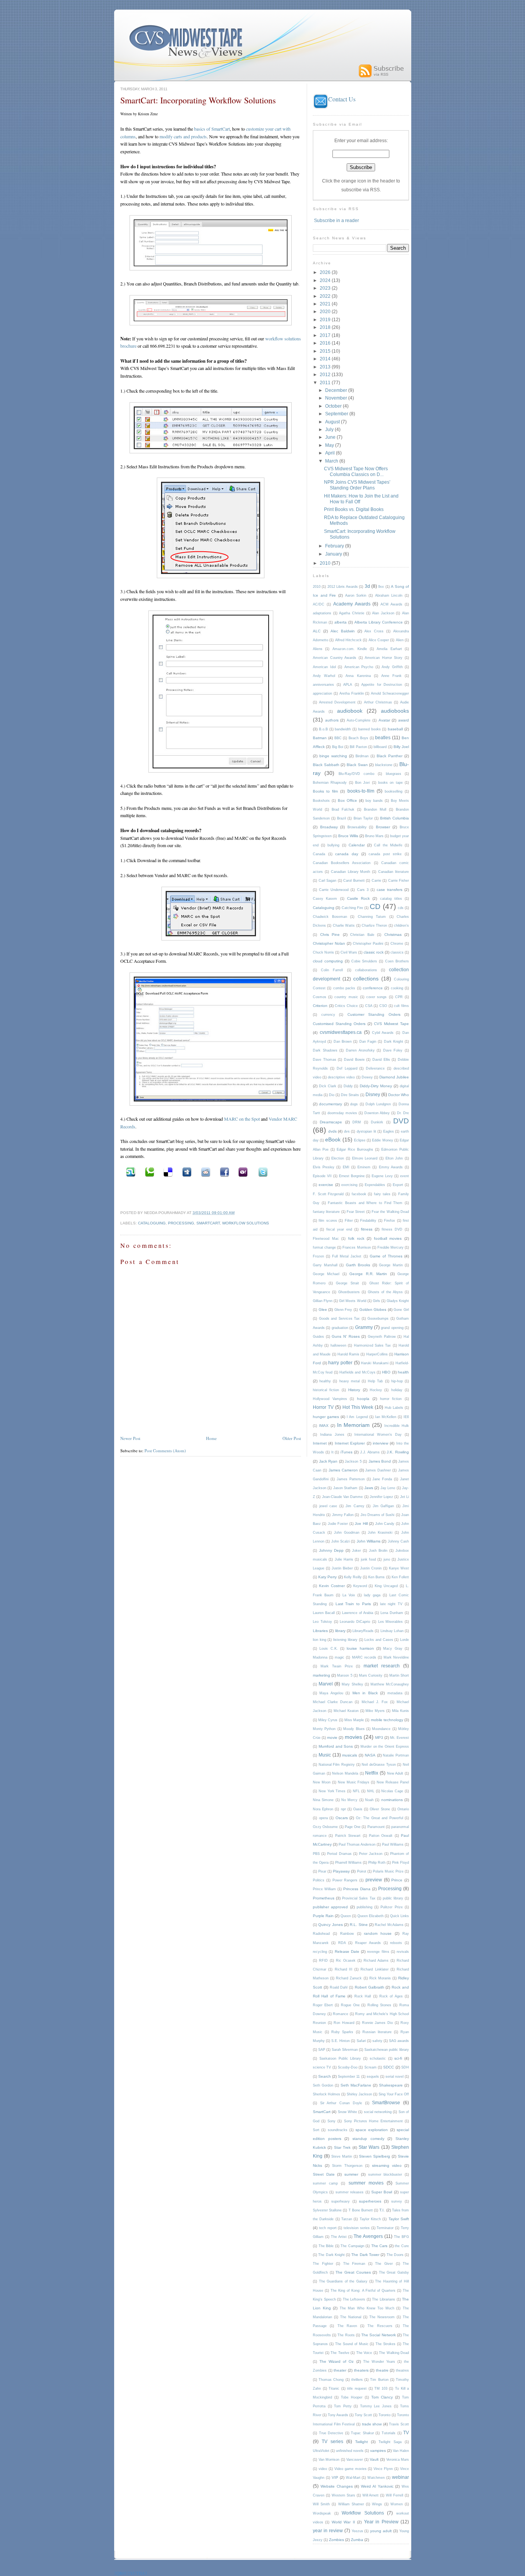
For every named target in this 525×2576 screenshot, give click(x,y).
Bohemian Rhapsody (330, 783)
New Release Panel (393, 1782)
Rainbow (347, 1934)
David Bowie (354, 1060)
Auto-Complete (359, 720)
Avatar (384, 720)
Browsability (357, 827)
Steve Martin (342, 2156)
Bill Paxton (358, 747)
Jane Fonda (382, 1479)
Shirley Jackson (359, 2094)
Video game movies (351, 2469)
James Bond (380, 1461)
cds (401, 908)
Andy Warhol (324, 676)
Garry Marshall (325, 1265)
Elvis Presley (324, 1167)
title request (357, 2389)
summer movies (366, 2183)
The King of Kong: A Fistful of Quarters (363, 2291)
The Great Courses (353, 2272)
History (354, 1390)
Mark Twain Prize (337, 1666)
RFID (323, 1961)
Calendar (357, 845)
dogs (354, 1104)
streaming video (387, 2165)
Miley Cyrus (328, 1720)
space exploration (372, 2130)
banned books (370, 729)
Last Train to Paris (353, 1604)
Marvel (326, 1684)
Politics (319, 1880)
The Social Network (378, 2335)
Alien (400, 640)
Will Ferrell (395, 2495)
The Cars (380, 2246)
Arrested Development (337, 702)
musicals (350, 1755)
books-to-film (361, 791)
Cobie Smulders (364, 961)
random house (378, 1933)
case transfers (390, 890)
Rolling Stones (379, 2005)
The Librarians (384, 2299)
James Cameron (343, 1470)
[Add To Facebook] (223, 1172)
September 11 (349, 2077)
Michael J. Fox (375, 1702)
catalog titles (391, 899)
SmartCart (208, 1223)
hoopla (363, 1399)
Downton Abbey (377, 1113)
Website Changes (337, 2486)
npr (343, 1809)
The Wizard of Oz (336, 2361)
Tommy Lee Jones (376, 2406)
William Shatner (351, 2504)
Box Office (347, 800)
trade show (372, 2424)
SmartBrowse (386, 2102)
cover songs (376, 997)
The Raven (347, 2326)
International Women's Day (378, 1435)
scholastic (378, 2058)
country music (346, 997)
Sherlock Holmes (326, 2094)
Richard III (344, 1969)
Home (211, 1438)
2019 (326, 319)
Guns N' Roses (346, 1336)
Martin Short (399, 1675)
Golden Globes (373, 1310)
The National (351, 2317)
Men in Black (365, 1693)
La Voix (349, 1595)
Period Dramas (339, 1854)
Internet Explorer (350, 1443)
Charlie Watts (344, 926)
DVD (401, 1121)
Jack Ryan (328, 1461)
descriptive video (341, 1077)
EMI (346, 1167)
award (404, 720)
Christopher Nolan (329, 943)
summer (351, 2174)
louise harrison (360, 1648)
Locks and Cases (379, 1640)
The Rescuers (380, 2326)
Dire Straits (350, 1095)
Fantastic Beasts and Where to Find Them (365, 1203)
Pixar (322, 1871)
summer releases (350, 2192)
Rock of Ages (391, 1996)
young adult (381, 2531)
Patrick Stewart (348, 1836)
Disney (373, 1094)
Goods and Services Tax (340, 1319)
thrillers (357, 2380)
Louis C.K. (328, 1649)
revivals (403, 1952)
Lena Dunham (392, 1613)
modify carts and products (183, 136)
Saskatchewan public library (387, 2050)
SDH (405, 2067)
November (337, 398)
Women (397, 2504)
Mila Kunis (400, 1711)
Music (325, 1755)
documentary (331, 1104)
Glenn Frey (343, 1310)
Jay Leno (388, 1488)
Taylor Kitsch (370, 2219)
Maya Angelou (331, 1693)
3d (367, 586)
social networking (378, 2112)
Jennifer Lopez (381, 1497)
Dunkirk (377, 1122)
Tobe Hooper (352, 2397)
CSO (383, 1006)
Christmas (393, 935)
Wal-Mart (353, 2478)
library (340, 1631)
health (403, 1372)
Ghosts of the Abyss (385, 1292)
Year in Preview (381, 2522)
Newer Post (130, 1438)
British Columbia (395, 818)
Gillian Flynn (323, 1301)
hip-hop (397, 1381)
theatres (402, 2370)
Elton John (394, 1158)
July (330, 429)
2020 (326, 311)
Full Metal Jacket (347, 1256)
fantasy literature (326, 1212)
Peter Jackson (371, 1854)
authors (332, 720)
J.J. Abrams (370, 1452)
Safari (361, 2041)
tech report (328, 2228)
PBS (316, 1854)
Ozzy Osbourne (325, 1827)
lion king (320, 1640)
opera (323, 1818)
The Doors (395, 2255)
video (323, 2469)
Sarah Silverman (345, 2050)
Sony (331, 2121)
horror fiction (391, 1399)
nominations (392, 1800)
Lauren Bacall (324, 1613)
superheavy (341, 2201)
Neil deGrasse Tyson (379, 1765)
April (331, 453)
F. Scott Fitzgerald (328, 1194)
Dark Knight (394, 1042)
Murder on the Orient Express (385, 1747)
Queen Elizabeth (370, 1916)
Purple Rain (323, 1916)
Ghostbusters (349, 1292)
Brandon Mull (375, 809)
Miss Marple (354, 1720)
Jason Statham (345, 1488)
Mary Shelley (352, 1684)
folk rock (356, 1238)
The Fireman (354, 2264)
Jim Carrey (355, 1506)
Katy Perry (327, 1577)
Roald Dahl (339, 1987)
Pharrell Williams (348, 1863)
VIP (335, 2477)
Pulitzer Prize (391, 1907)
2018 (326, 327)
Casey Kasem (325, 899)
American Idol (324, 667)
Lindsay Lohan (392, 1631)
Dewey (367, 1077)
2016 (326, 343)
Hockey (376, 1390)
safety (377, 2041)
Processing (181, 1223)
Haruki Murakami (375, 1363)
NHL (371, 1791)
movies (353, 1737)
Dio (332, 1095)
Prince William (324, 1889)
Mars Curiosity (371, 1675)
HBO (386, 1372)
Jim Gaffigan (384, 1506)
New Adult (395, 1773)
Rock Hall (363, 1996)
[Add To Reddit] (205, 1172)
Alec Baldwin (343, 631)
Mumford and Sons (336, 1746)
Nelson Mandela (345, 1773)
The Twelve (340, 2353)
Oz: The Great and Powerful (380, 1818)
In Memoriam (354, 1425)
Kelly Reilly (353, 1577)
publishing (365, 1907)
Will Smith (321, 2504)
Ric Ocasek (346, 1961)
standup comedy (368, 2139)
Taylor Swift (399, 2219)
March (332, 461)
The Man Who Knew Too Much (367, 2308)
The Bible (326, 2246)
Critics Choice (346, 1006)
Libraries (320, 1631)
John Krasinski (380, 1533)
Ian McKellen (386, 1417)
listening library (345, 1640)
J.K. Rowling (398, 1452)
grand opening (392, 1328)
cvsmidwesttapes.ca (341, 1032)
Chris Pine (330, 935)
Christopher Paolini (368, 944)
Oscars (342, 1818)
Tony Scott (363, 2415)
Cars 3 (363, 890)
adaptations (322, 613)
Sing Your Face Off (394, 2094)
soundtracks (338, 2130)
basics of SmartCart (212, 129)
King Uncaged (386, 1586)
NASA (370, 1755)
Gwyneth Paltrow (382, 1337)
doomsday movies (342, 1113)
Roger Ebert (323, 2005)
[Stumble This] (130, 1172)
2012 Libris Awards (343, 587)
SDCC (389, 2067)
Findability (368, 1221)
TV (406, 2433)
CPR (399, 997)
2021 (326, 304)
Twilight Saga (390, 2442)
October (334, 406)
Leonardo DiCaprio (355, 1622)
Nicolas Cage (392, 1791)
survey (397, 2201)
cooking (397, 988)
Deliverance (375, 1068)
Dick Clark (328, 1086)
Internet (320, 1443)
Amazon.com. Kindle (350, 649)
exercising (349, 1185)
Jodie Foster (338, 1524)
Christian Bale (362, 935)
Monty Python (324, 1729)
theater (340, 2370)
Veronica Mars (398, 2460)
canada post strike (385, 854)
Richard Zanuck (349, 1978)
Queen (346, 1916)
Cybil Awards (383, 1033)
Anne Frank (391, 676)
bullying (333, 845)
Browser (383, 827)
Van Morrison (329, 2460)
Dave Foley (393, 1050)
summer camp (325, 2183)
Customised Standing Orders (339, 1024)
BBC (338, 738)
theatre (382, 2370)
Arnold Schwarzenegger (390, 693)
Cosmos (320, 997)
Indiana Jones (332, 1435)
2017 (326, 335)
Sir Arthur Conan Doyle (341, 2103)
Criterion (320, 1006)
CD (375, 906)
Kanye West (399, 1568)
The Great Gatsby (394, 2272)
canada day (347, 854)
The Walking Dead (394, 2353)
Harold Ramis (348, 1354)
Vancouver (355, 2460)
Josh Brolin (378, 1551)
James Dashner (378, 1470)
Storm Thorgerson (347, 2166)
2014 (326, 359)
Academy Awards (352, 604)
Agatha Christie (352, 613)
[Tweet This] (262, 1172)
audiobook (350, 711)
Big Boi (338, 747)
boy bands (374, 801)
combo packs (344, 988)
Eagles (389, 1131)
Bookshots (321, 801)
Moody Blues (354, 1729)
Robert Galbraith (370, 1987)
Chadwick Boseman (330, 917)
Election (338, 1158)
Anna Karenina (358, 676)
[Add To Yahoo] (242, 1172)
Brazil (341, 818)
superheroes (370, 2201)
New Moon (322, 1782)
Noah (369, 1800)
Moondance (381, 1729)
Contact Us (342, 99)
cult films (401, 1006)
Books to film (325, 791)
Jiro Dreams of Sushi (378, 1515)
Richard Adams (376, 1961)
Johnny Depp (331, 1550)
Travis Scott (399, 2424)
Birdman (362, 756)
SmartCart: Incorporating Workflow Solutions (198, 100)
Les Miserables (391, 1622)
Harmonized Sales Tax (373, 1345)
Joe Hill (361, 1524)
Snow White (347, 2112)
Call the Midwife (388, 845)
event (405, 1176)
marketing (321, 1675)
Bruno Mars (374, 836)
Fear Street (356, 1212)
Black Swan (357, 765)
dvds (332, 1131)
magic (340, 1657)
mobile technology (387, 1720)
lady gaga (372, 1595)
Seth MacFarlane (356, 2085)
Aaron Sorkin (356, 595)
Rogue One (350, 2005)
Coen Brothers (397, 961)
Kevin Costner (332, 1586)
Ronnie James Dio (377, 2023)
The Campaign (352, 2246)
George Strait (347, 1283)
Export (398, 1185)
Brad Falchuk (343, 809)
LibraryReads (363, 1631)
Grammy (364, 1327)
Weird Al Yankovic (377, 2486)
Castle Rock (358, 898)
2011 (326, 382)
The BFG (401, 2237)
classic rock (374, 952)
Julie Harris (344, 1559)
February (335, 546)
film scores (328, 1221)
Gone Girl (401, 1310)
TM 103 (381, 2389)
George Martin (391, 1265)
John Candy (385, 1524)
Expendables (375, 1185)
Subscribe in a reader (336, 220)
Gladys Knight (398, 1301)
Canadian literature (394, 872)
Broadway (329, 827)
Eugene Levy (382, 1176)
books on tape (390, 783)
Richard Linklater (374, 1969)
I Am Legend (357, 1417)
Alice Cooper (379, 640)
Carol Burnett (354, 881)
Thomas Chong (331, 2380)
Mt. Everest (400, 1738)
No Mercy (349, 1800)
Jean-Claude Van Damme (343, 1497)
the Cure (402, 2246)
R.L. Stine (359, 1925)
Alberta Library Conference (379, 622)
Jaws (369, 1488)
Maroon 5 (345, 1675)
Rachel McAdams (389, 1925)
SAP (322, 2050)
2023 (326, 288)
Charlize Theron (374, 926)
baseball (395, 729)
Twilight (361, 2442)
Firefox (390, 1221)
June (331, 437)
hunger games (326, 1417)
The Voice (364, 2353)
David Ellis (381, 1060)
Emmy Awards (391, 1167)
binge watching (333, 756)
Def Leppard (347, 1068)
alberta (341, 622)
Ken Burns (376, 1577)
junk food (368, 1559)
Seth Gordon (323, 2085)
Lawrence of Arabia (358, 1613)
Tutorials (389, 2433)
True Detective (331, 2433)
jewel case (328, 1506)
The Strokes (385, 2344)
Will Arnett (371, 2495)
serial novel (395, 2077)
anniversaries (323, 685)
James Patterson (351, 1479)
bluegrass (394, 774)
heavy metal (350, 1381)
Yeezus (357, 2531)
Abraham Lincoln (389, 595)
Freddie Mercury (390, 1247)
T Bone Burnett (361, 2210)
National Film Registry (337, 1765)
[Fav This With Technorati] (149, 1172)
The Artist (339, 2237)
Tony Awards (338, 2415)
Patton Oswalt (381, 1836)
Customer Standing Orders (374, 1014)
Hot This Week (358, 1407)
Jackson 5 (353, 1461)
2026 (326, 272)
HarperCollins (377, 1354)
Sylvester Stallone (327, 2210)
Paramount (376, 1827)
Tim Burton (379, 2380)
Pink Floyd (400, 1863)
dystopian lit (366, 1131)
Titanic (334, 2389)
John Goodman (347, 1533)
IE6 (406, 1417)
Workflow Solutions (246, 1223)
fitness (367, 1229)
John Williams (369, 1541)
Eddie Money (382, 1140)
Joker (356, 1551)
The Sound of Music (352, 2344)
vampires (378, 2451)
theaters (361, 2370)
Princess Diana (357, 1889)
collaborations (366, 970)
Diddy (348, 1086)
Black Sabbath (326, 765)
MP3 (379, 1738)
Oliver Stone (380, 1809)
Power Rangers (345, 1880)
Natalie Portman (396, 1755)
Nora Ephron (323, 1809)
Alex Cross (374, 631)
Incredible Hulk (397, 1426)
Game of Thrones (386, 1256)
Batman (320, 738)
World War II (343, 2522)
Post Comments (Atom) (165, 1451)
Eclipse (360, 1140)
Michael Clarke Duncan (333, 1702)
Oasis (358, 1809)
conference (373, 988)
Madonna (320, 1657)
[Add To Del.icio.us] (167, 1172)
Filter (349, 1221)
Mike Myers (375, 1711)
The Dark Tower (365, 2255)
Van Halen (401, 2451)
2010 (326, 563)
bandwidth (343, 729)
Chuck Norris (323, 952)
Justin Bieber (342, 1568)
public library (393, 1898)
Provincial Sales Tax (359, 1898)
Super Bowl (382, 2192)
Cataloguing (152, 1223)
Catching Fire (352, 908)
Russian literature (377, 2032)
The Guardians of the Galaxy (343, 2281)
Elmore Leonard (365, 1158)
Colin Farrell (332, 970)
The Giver (384, 2264)
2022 (326, 296)
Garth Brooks (358, 1265)
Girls (376, 1301)
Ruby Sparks (342, 2032)
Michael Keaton (346, 1711)
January (334, 554)
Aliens (318, 649)
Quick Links (400, 1916)
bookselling (394, 791)
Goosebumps (378, 1319)
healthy (325, 1381)
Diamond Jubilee (394, 1077)
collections (366, 979)
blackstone (384, 765)
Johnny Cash (398, 1541)
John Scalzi (341, 1541)
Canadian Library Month (351, 872)
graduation (340, 1328)
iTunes (346, 1452)
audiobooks (395, 711)
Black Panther (390, 756)
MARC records (364, 1657)
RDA (342, 1943)
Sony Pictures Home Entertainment (373, 2121)
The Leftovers (354, 2299)
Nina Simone (323, 1800)
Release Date (347, 1951)
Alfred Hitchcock (348, 640)
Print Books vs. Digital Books (354, 509)
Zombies (336, 2540)
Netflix (372, 1773)
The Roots (346, 2335)
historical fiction (326, 1390)
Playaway (341, 1871)
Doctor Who (399, 1095)
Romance (341, 2014)
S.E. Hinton (341, 2041)
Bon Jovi (362, 783)
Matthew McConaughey (390, 1684)
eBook (333, 1140)
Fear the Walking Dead (390, 1212)
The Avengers (368, 2236)
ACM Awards (391, 604)
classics (397, 952)
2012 (326, 374)
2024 (326, 280)
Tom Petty (343, 2406)
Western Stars (343, 2495)
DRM (357, 1122)
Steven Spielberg (375, 2156)
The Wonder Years (379, 2362)
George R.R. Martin (368, 1274)
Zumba (357, 2540)
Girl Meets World (352, 1301)
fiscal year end (339, 1229)
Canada (319, 854)
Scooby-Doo (348, 2067)
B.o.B (323, 729)
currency (328, 1015)
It (332, 1452)
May (330, 445)
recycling (320, 1952)
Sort (316, 2130)
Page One (353, 1827)
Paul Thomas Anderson (357, 1845)
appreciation (322, 693)
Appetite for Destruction (382, 685)
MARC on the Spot (242, 1119)
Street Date (324, 2174)
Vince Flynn (383, 2469)
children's (401, 926)
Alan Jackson (383, 613)
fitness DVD (392, 1229)
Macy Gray (393, 1649)
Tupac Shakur (362, 2433)
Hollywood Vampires (330, 1399)
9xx (381, 587)
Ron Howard (344, 2023)
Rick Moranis (380, 1978)
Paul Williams (393, 1845)
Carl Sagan (328, 881)
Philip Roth (377, 1863)
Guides (318, 1337)
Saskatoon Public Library (340, 2058)
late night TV (391, 1604)
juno (387, 1559)
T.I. (382, 2210)
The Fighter (323, 2264)
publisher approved (330, 1907)
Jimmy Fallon (343, 1515)
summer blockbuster (385, 2175)
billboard (380, 747)
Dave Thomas (325, 1060)
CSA (369, 1006)
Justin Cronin (371, 1568)
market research (382, 1666)
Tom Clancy (382, 2397)
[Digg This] (186, 1172)
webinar (400, 2477)
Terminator (385, 2228)
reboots (396, 1943)
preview (374, 1880)
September (337, 414)
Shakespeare (391, 2085)
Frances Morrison (356, 1247)
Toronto (385, 2415)
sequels (373, 2077)
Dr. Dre (403, 1113)
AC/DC (319, 604)
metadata (395, 1693)
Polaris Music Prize (388, 1871)
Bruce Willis (348, 836)
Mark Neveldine (396, 1657)
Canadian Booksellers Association (342, 863)
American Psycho (359, 667)
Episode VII (322, 1176)
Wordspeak (322, 2513)
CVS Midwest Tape (391, 1024)
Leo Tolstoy (322, 1622)
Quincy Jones (330, 1925)
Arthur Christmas (378, 702)
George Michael (326, 1274)
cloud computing (328, 961)
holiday (397, 1390)
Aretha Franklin (352, 693)
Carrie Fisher (399, 881)
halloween (338, 1345)
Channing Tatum (372, 917)
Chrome (397, 944)
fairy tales (382, 1194)
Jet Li (405, 1497)
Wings (377, 2504)
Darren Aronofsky (360, 1050)
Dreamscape (331, 1122)
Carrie (376, 881)
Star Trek (342, 2147)
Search (325, 2076)
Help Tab (375, 1381)
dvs (347, 1131)
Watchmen (376, 2478)
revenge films (378, 1952)
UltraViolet (321, 2451)
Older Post (292, 1438)
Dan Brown (343, 1042)
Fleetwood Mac (326, 1239)
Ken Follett (400, 1577)
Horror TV (323, 1407)
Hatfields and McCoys (357, 1372)
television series (357, 2228)
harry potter (340, 1363)
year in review (328, 2530)
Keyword (360, 1586)
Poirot (362, 1871)
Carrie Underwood (334, 890)
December (337, 390)
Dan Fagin (368, 1042)
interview (380, 1443)
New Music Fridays (354, 1782)
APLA (348, 685)
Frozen (318, 1256)
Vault (374, 2459)
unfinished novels (350, 2451)
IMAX (324, 1426)
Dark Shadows (325, 1050)
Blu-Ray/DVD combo (356, 774)
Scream (370, 2067)
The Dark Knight (331, 2255)
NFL (356, 1791)
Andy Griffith (392, 667)
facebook (359, 1194)
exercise (326, 1185)
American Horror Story (384, 658)
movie (332, 1738)
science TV (322, 2067)
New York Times (332, 1791)
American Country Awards (335, 658)
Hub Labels (394, 1408)
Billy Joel (401, 747)
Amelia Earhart (389, 649)
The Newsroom (382, 2317)
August (333, 422)
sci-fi (398, 2058)
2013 (326, 367)
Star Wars (369, 2147)
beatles (383, 737)
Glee (323, 1310)
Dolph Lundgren (378, 1104)
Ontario (403, 1809)
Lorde (405, 1640)
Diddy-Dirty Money (376, 1086)
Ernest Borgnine (352, 1176)
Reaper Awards (368, 1943)
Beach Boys (358, 738)
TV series (332, 2441)
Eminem (364, 1167)
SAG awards (399, 2041)
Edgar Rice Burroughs (355, 1149)
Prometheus (324, 1898)
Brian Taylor (363, 818)
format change (324, 1247)
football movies (388, 1238)
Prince (397, 1880)
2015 (326, 351)
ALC (317, 631)
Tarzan (347, 2219)
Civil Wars (349, 952)
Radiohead (321, 1934)
